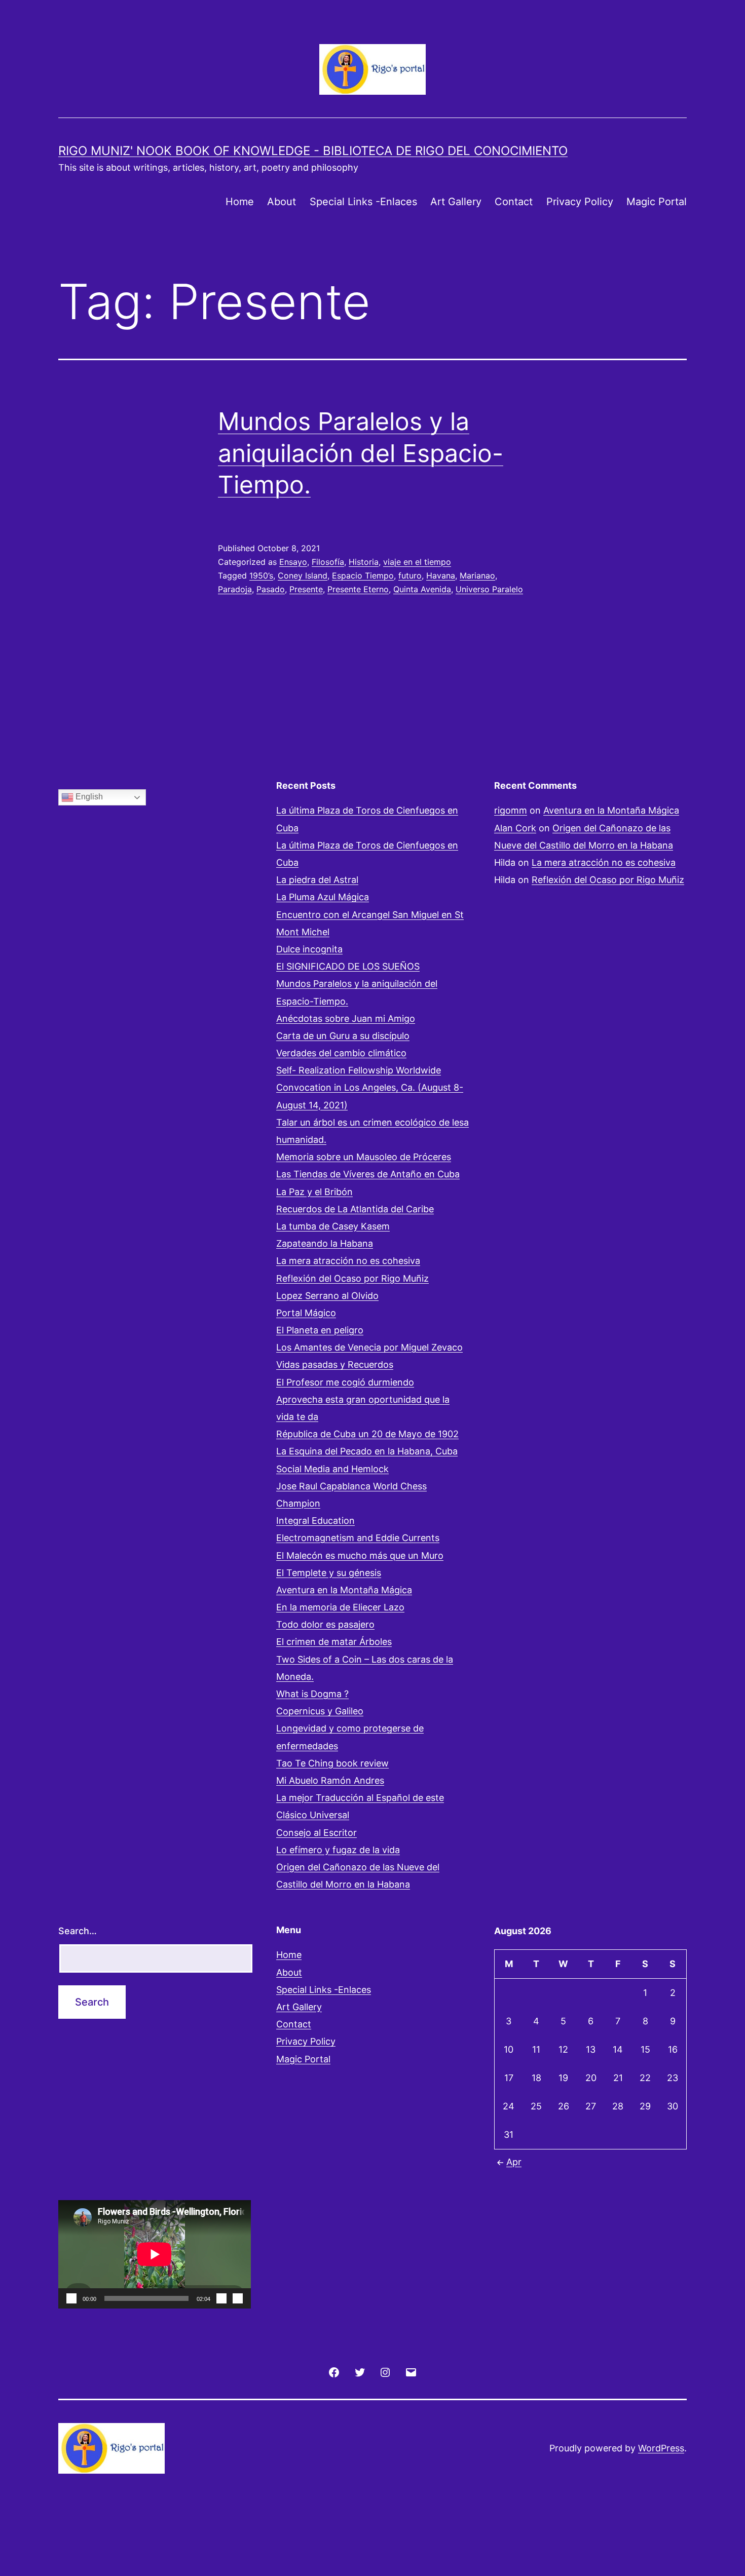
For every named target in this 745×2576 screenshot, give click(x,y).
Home (240, 202)
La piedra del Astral (317, 880)
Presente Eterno (358, 589)
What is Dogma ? (312, 1694)
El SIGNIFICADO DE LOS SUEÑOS (348, 966)
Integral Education (315, 1521)
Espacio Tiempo (363, 575)
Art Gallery (456, 202)
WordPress (661, 2448)
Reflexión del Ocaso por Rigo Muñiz (352, 1278)
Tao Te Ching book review (332, 1763)
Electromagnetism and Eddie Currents (358, 1538)
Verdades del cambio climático (341, 1053)
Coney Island (303, 575)
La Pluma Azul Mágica (323, 897)
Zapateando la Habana (325, 1243)
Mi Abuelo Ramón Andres (330, 1780)
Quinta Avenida (422, 589)
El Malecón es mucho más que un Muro (360, 1555)
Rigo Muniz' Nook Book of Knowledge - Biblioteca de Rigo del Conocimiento (313, 151)
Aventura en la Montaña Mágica (344, 1590)
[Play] (71, 2298)
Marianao (477, 575)
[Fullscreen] (238, 2298)
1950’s (261, 575)
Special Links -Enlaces (363, 202)
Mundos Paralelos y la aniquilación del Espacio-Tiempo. (361, 453)
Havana (441, 575)
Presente (306, 589)
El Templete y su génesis (329, 1573)
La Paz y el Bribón (314, 1192)
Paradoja (235, 589)
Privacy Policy (580, 202)
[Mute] (221, 2298)
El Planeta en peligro (320, 1330)
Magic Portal (657, 202)
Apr (514, 2162)
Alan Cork (515, 828)
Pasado (271, 589)
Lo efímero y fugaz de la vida (338, 1850)
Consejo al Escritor (316, 1833)
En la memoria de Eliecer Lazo (340, 1607)
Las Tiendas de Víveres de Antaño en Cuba (368, 1174)
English (88, 797)
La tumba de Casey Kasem (333, 1226)
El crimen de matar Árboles (334, 1642)
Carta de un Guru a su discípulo (343, 1036)
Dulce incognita (309, 949)
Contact (514, 202)
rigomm (511, 810)
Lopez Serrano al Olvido (327, 1296)
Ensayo (293, 562)
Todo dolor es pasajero (325, 1624)
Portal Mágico (306, 1313)
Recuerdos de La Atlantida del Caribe (355, 1209)
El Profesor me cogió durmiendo (345, 1382)
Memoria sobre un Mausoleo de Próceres (364, 1157)
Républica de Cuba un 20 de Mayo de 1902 (367, 1434)
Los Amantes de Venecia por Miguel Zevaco (369, 1347)
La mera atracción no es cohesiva (348, 1261)
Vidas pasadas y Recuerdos (335, 1364)
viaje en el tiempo (417, 562)
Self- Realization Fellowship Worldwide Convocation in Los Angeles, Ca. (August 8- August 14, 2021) (370, 1087)
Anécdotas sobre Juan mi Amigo (346, 1018)
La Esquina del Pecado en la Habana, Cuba (367, 1451)
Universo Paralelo (489, 589)
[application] (155, 2254)
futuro (410, 575)
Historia (364, 562)
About (282, 202)
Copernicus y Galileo (320, 1711)
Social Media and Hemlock (332, 1469)
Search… (78, 1931)
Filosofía (328, 562)
